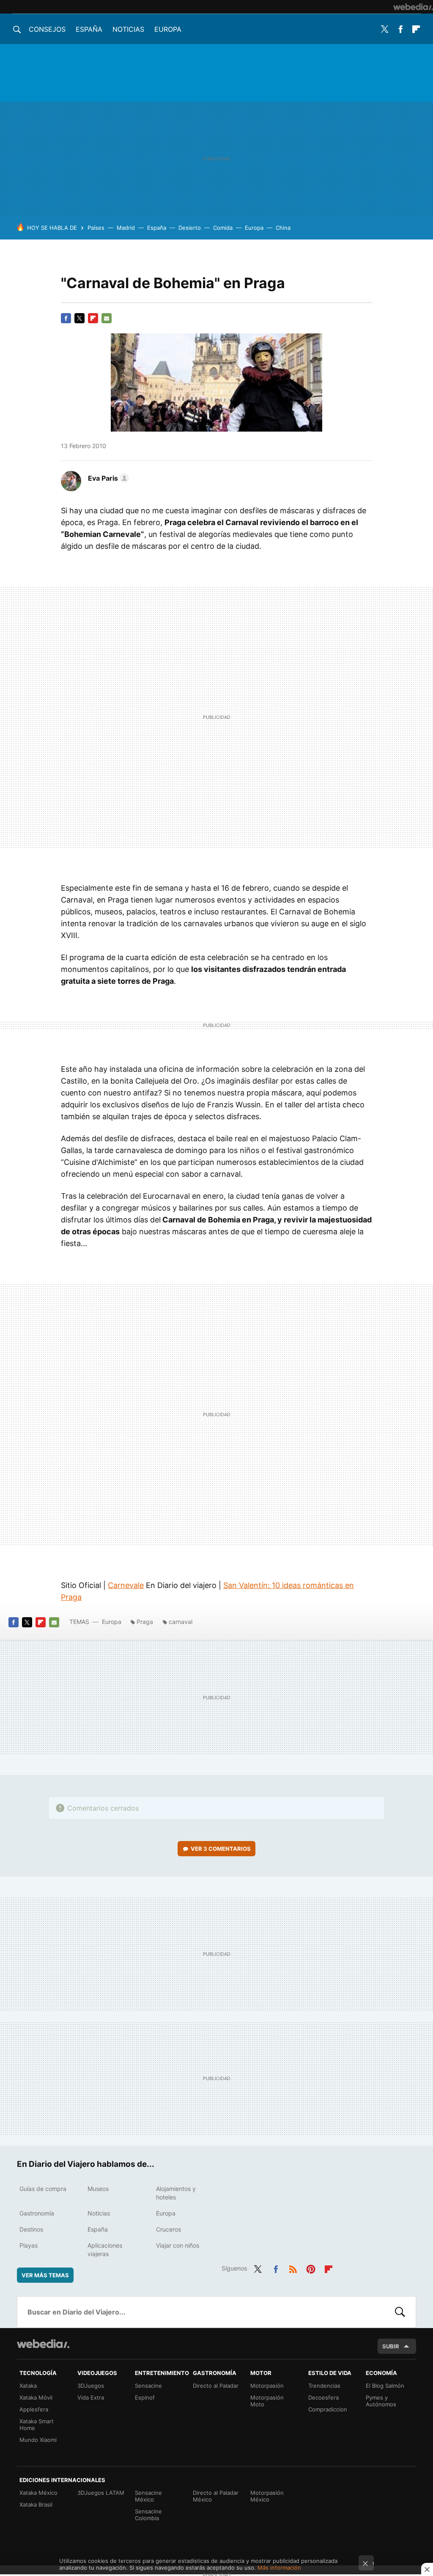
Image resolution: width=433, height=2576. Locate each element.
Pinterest (311, 2268)
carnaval (181, 1622)
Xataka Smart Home (37, 2425)
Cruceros (169, 2229)
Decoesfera (323, 2397)
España (89, 29)
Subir (391, 2346)
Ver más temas (45, 2275)
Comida (223, 228)
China (283, 228)
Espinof (145, 2397)
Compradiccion (328, 2409)
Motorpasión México (267, 2496)
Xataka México (38, 2493)
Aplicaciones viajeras (105, 2250)
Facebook (400, 29)
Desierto (190, 228)
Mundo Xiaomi (38, 2440)
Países (96, 228)
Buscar (400, 2312)
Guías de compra (43, 2189)
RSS (293, 2268)
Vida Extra (91, 2397)
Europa (168, 29)
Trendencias (324, 2386)
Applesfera (34, 2409)
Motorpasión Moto (267, 2401)
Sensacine (148, 2386)
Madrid (126, 228)
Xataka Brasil (36, 2504)
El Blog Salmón (385, 2386)
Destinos (31, 2229)
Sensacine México (148, 2496)
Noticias (128, 29)
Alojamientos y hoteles (176, 2193)
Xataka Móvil (36, 2397)
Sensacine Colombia (148, 2515)
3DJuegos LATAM (101, 2493)
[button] (107, 478)
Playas (29, 2245)
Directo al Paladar (216, 2386)
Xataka (28, 2386)
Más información (279, 2568)
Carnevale (126, 1585)
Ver (221, 1849)
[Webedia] (413, 7)
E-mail (107, 318)
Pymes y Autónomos (381, 2401)
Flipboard (416, 29)
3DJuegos (91, 2386)
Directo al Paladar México (216, 2496)
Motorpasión (267, 2386)
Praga (145, 1622)
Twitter (385, 29)
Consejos (47, 29)
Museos (98, 2189)
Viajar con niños (178, 2245)
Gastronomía (37, 2213)
